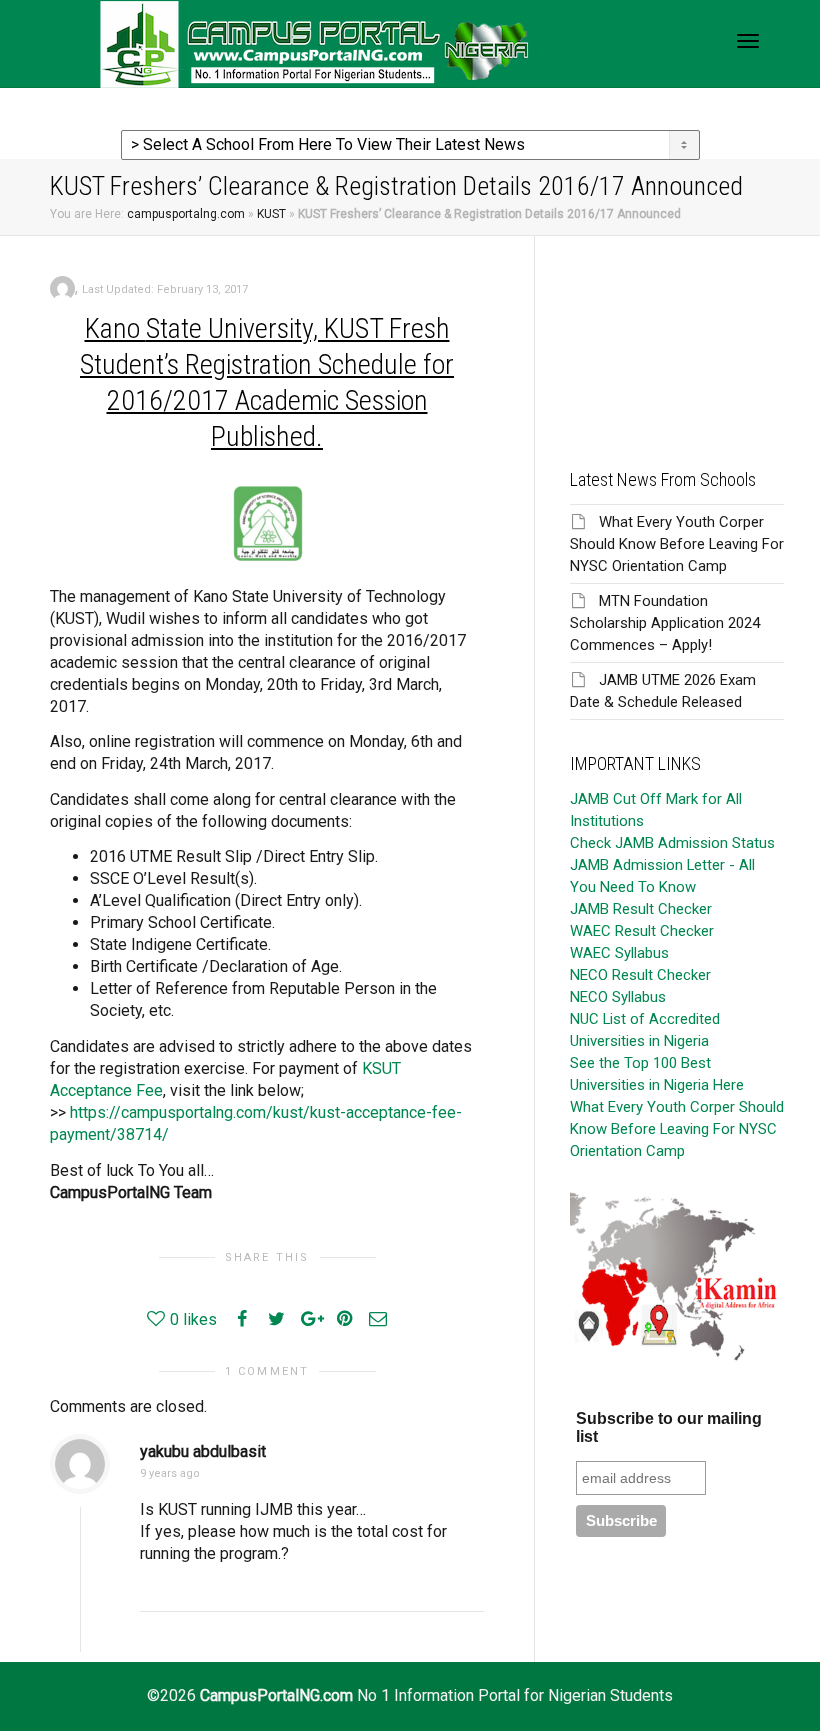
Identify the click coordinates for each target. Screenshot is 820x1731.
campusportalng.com (186, 214)
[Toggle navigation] (748, 41)
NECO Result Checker (640, 975)
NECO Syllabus (618, 997)
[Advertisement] (677, 336)
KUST (271, 214)
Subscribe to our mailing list (669, 1427)
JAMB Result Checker (641, 909)
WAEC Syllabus (619, 953)
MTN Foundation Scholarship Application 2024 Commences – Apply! (665, 623)
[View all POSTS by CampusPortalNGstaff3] (62, 287)
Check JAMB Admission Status (672, 843)
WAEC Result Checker (642, 931)
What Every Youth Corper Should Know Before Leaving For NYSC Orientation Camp (677, 544)
